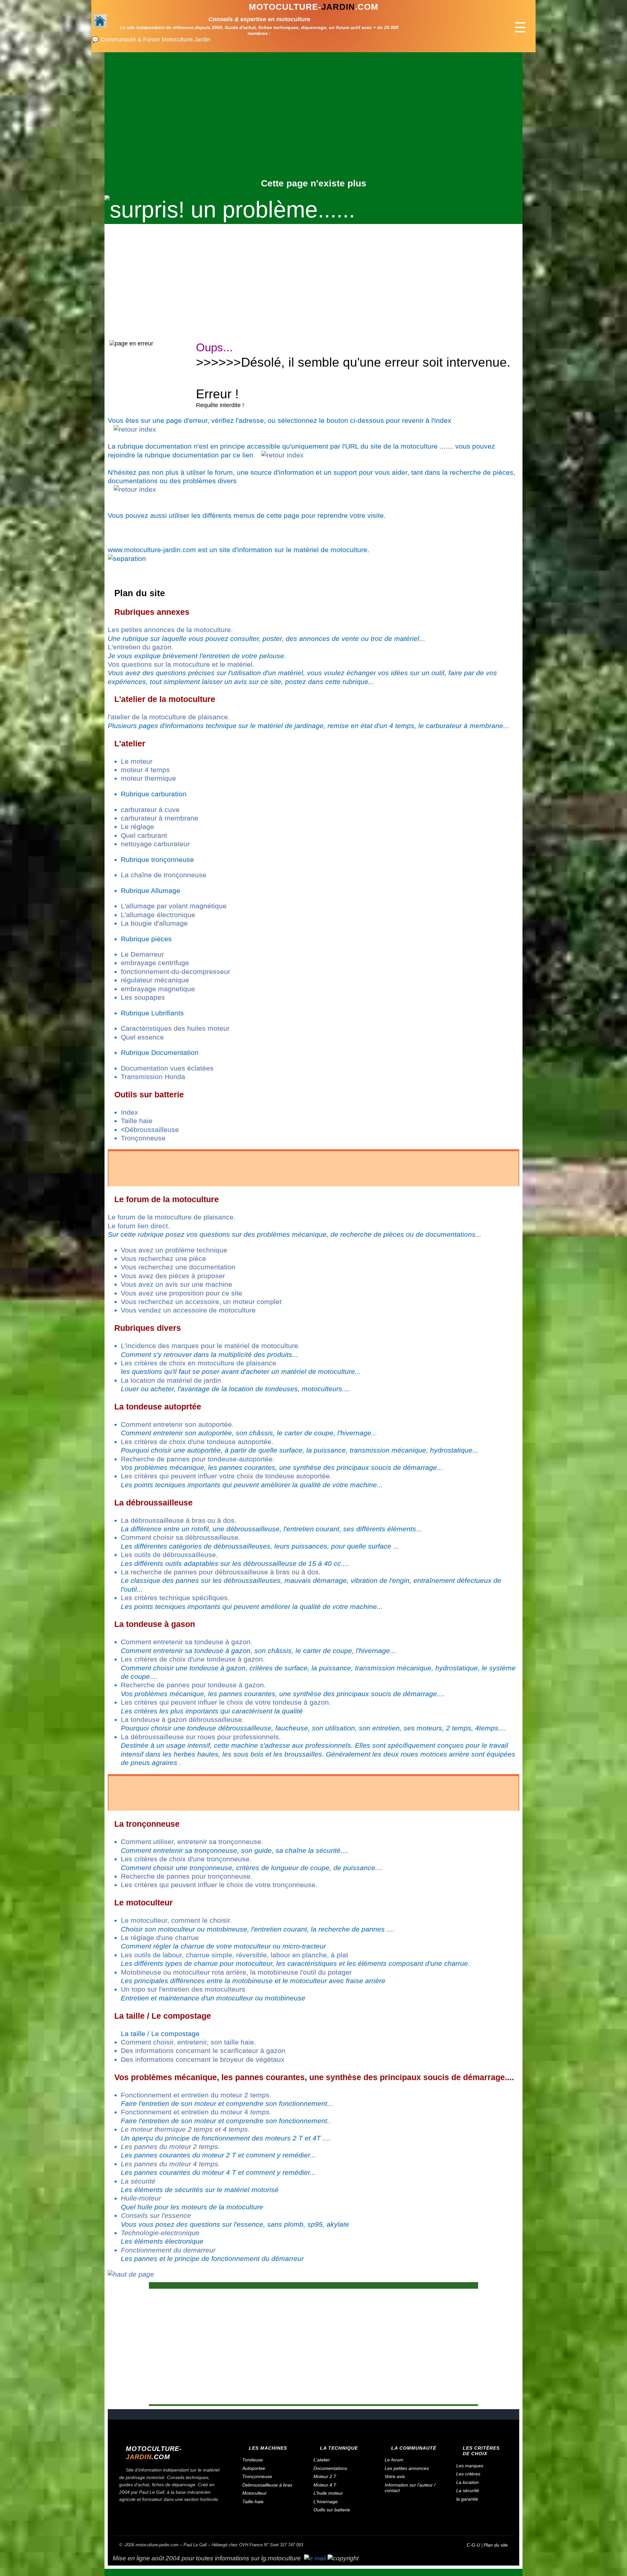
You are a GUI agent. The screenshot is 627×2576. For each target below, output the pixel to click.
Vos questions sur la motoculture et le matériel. (181, 664)
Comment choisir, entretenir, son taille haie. (188, 2042)
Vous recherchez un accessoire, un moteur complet (201, 1302)
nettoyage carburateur (155, 844)
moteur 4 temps (145, 770)
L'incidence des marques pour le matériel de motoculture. (210, 1346)
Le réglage (137, 827)
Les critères (468, 2474)
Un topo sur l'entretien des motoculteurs (183, 1989)
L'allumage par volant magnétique (174, 906)
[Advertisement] (313, 129)
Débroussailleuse (152, 1129)
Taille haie (137, 1121)
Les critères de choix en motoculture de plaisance (199, 1363)
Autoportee (254, 2468)
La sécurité (138, 2181)
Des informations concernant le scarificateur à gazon (203, 2051)
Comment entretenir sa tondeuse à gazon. (187, 1642)
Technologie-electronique (160, 2233)
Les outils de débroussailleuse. (169, 1555)
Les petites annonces (407, 2468)
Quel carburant (144, 835)
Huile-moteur (141, 2198)
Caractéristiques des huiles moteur (175, 1028)
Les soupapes (143, 997)
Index (129, 1112)
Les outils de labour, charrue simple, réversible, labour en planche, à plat (234, 1955)
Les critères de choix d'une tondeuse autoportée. (197, 1442)
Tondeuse (253, 2460)
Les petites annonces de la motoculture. (170, 630)
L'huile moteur (328, 2493)
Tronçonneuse (143, 1138)
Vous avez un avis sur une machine (177, 1284)
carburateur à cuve (150, 810)
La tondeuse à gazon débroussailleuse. (182, 1719)
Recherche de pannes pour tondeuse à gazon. (193, 1685)
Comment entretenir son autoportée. (177, 1424)
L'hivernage (326, 2502)
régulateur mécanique (155, 980)
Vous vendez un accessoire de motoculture (188, 1310)
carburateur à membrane (160, 818)
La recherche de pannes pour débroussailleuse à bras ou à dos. (221, 1572)
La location (467, 2482)
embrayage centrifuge (155, 963)
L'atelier (322, 2460)
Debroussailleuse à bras (267, 2485)
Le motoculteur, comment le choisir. (176, 1920)
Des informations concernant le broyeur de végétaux (203, 2059)
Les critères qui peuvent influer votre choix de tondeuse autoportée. (226, 1476)
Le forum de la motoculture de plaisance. (172, 1217)
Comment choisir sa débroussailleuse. (181, 1537)
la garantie (467, 2499)
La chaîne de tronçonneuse (164, 875)
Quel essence (142, 1037)
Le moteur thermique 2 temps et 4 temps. (185, 2129)
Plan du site (496, 2545)
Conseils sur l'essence (156, 2215)
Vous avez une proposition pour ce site (182, 1293)
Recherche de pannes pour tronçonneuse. (187, 1876)
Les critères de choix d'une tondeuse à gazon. (193, 1659)
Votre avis (395, 2476)
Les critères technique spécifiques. (175, 1598)
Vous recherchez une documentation (178, 1267)
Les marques (470, 2466)
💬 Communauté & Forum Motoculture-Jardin (151, 40)
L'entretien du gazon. (141, 647)
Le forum (394, 2460)
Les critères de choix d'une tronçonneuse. (186, 1859)
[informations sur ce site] (315, 2558)
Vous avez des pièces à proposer (173, 1276)
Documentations (330, 2468)
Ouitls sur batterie (332, 2510)
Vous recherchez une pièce (163, 1258)
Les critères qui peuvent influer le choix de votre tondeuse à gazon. (226, 1702)
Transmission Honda (153, 1077)
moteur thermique (148, 778)
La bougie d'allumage (154, 923)
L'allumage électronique (158, 915)
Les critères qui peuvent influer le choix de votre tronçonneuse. (219, 1885)
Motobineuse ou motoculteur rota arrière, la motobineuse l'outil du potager (236, 1972)
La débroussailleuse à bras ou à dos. (179, 1520)
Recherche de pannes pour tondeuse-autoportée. (198, 1459)
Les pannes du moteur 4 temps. (170, 2164)
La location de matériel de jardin (171, 1380)
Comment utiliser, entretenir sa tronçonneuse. (192, 1842)
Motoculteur (255, 2493)
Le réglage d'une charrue (160, 1938)
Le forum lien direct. (139, 1226)
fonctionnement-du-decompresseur (176, 971)
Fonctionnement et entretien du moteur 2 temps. (196, 2095)
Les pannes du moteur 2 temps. (170, 2147)
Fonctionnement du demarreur (168, 2250)
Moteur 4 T (325, 2485)
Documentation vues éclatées (167, 1068)
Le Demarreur (142, 954)
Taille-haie (253, 2502)
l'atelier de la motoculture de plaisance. (169, 717)
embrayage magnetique (158, 989)
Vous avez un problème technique (174, 1250)
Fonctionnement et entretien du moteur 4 (196, 2112)
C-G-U (473, 2545)
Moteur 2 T (325, 2476)
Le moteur (137, 761)
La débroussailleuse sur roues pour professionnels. (201, 1737)
